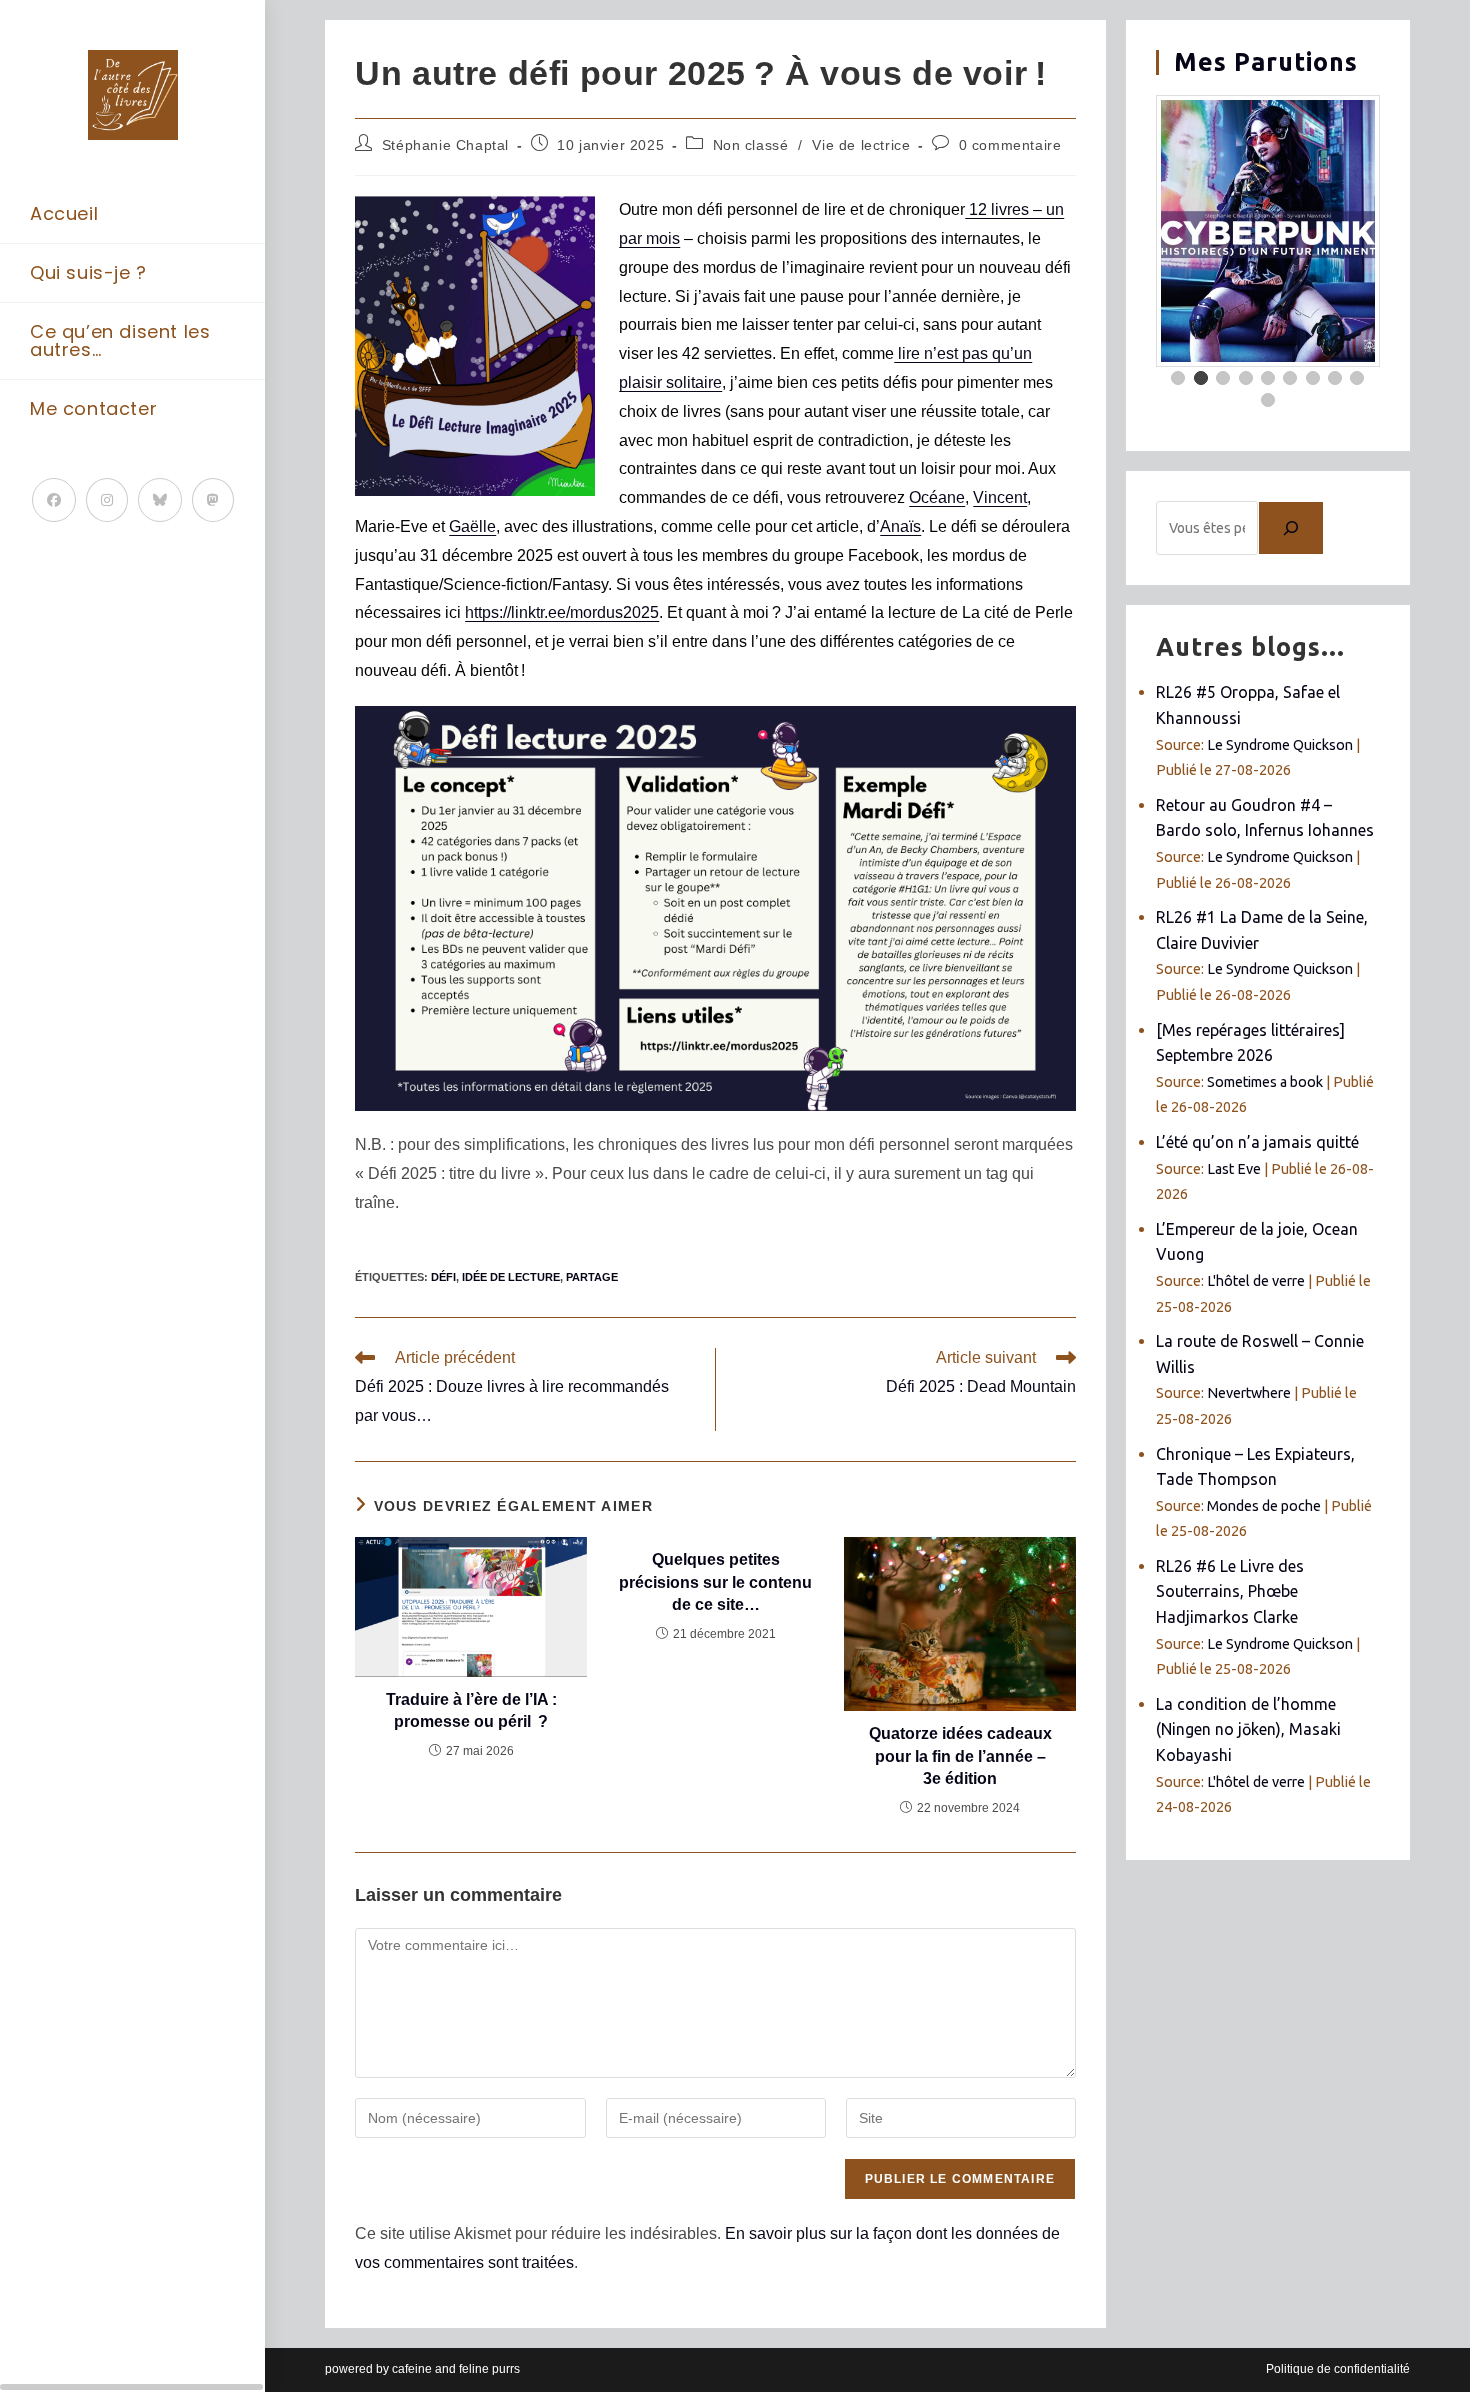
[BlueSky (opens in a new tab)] (160, 500)
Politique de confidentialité (1338, 2369)
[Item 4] (1246, 378)
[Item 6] (1290, 378)
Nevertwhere (1249, 1393)
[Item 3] (1223, 378)
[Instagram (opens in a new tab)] (107, 500)
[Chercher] (1291, 528)
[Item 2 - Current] (1201, 378)
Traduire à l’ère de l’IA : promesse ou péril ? (471, 1710)
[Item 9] (1357, 378)
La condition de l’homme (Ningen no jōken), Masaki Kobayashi (1248, 1729)
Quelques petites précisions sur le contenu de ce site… (715, 1582)
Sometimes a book (1265, 1082)
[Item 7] (1313, 378)
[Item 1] (1178, 378)
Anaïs (900, 526)
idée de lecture (511, 1277)
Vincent (1000, 497)
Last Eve (1234, 1169)
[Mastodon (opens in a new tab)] (213, 500)
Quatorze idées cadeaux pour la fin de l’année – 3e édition (960, 1756)
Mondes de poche (1264, 1506)
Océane (937, 497)
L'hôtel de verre (1256, 1281)
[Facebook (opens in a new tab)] (54, 500)
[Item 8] (1335, 378)
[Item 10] (1268, 400)
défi (443, 1277)
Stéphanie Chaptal (445, 145)
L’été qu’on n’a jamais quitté (1257, 1142)
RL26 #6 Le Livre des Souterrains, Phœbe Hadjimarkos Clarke (1230, 1591)
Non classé (751, 145)
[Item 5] (1268, 378)
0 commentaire (1010, 145)
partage (592, 1277)
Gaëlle (472, 526)
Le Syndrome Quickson (1280, 745)
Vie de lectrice (861, 145)
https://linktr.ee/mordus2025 (562, 612)
